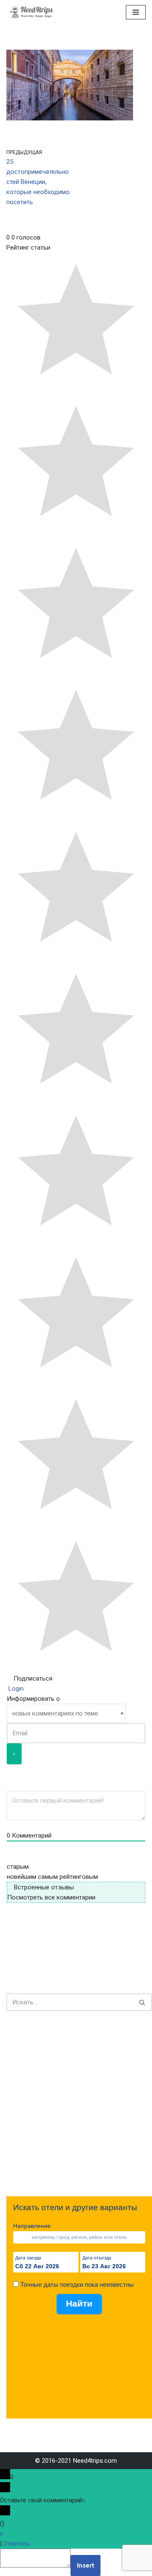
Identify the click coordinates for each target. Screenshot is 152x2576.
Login (15, 1689)
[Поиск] (142, 2002)
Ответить (17, 2544)
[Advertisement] (76, 2104)
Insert (85, 2565)
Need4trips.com (95, 2461)
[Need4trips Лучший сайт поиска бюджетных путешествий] (32, 12)
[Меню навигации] (136, 12)
